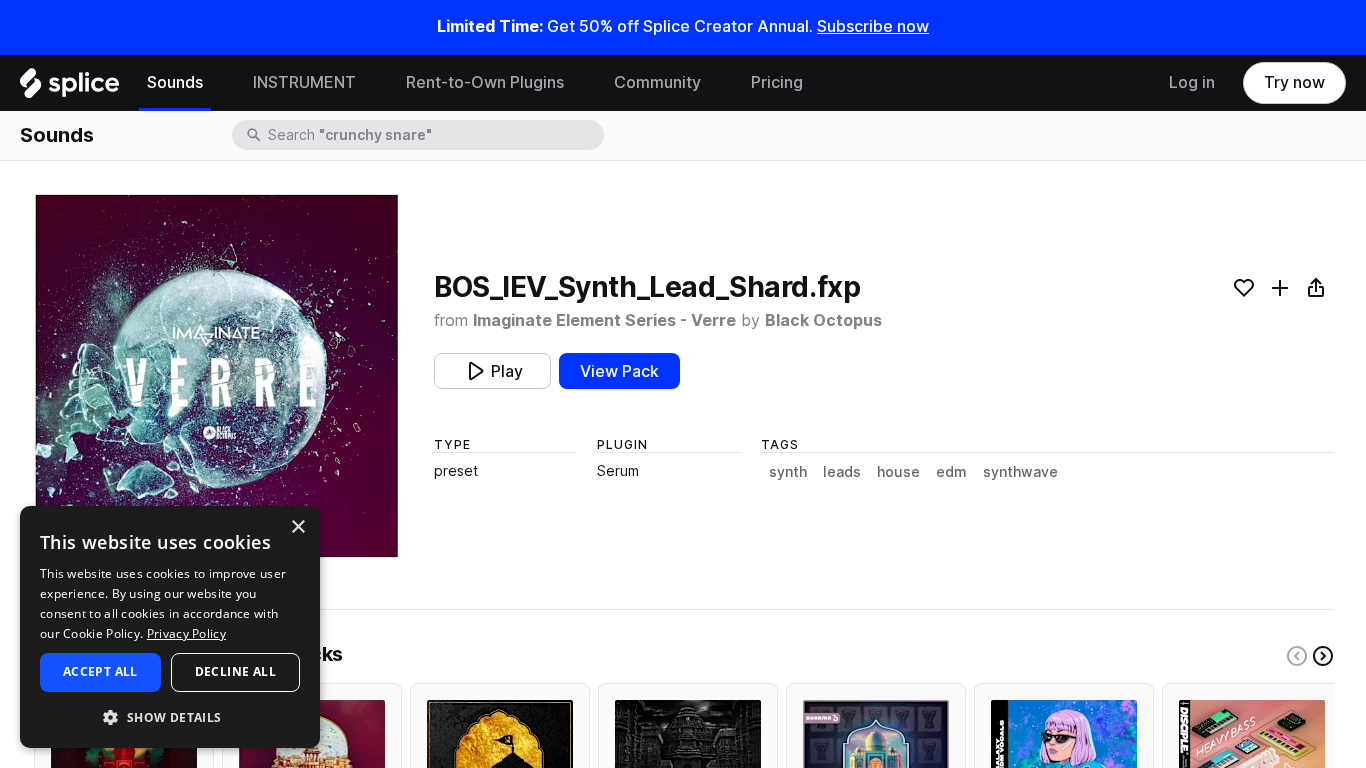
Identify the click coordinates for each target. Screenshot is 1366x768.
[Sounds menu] (218, 83)
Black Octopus (823, 320)
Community (657, 82)
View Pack (619, 371)
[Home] (69, 88)
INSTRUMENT (304, 82)
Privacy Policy (186, 633)
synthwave (1020, 472)
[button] (170, 716)
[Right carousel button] (1323, 656)
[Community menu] (716, 83)
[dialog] (170, 627)
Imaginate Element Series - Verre (604, 320)
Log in (1192, 82)
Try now (1294, 82)
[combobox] (434, 135)
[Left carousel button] (1297, 656)
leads (842, 472)
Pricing (777, 82)
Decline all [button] (235, 671)
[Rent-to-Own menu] (579, 83)
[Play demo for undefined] (217, 376)
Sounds (175, 82)
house (898, 472)
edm (951, 472)
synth (788, 472)
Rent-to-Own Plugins (485, 82)
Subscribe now (873, 26)
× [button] (297, 527)
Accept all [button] (100, 671)
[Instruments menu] (371, 83)
